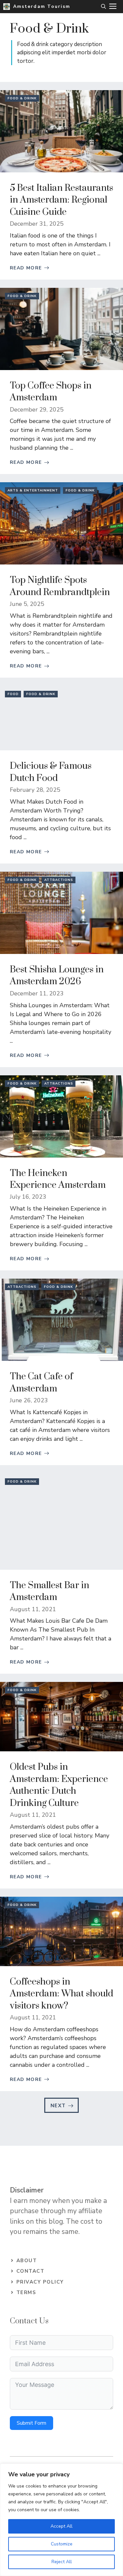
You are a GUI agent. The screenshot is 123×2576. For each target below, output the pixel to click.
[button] (103, 7)
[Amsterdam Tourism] (7, 7)
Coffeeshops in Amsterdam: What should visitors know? (61, 1994)
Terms (26, 2292)
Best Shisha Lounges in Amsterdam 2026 (57, 975)
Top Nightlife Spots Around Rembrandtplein (60, 586)
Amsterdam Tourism (42, 6)
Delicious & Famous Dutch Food (51, 772)
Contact (31, 2271)
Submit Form (31, 2423)
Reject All (62, 2562)
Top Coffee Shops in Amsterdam (51, 392)
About (27, 2261)
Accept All (61, 2526)
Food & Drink (22, 98)
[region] (61, 2520)
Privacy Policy (40, 2282)
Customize (62, 2544)
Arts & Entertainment (33, 490)
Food (13, 694)
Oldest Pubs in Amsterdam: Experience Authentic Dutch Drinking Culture (59, 1785)
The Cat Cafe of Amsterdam (41, 1382)
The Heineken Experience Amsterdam (58, 1179)
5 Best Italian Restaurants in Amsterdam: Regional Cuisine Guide (61, 200)
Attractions (59, 880)
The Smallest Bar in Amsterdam (50, 1591)
